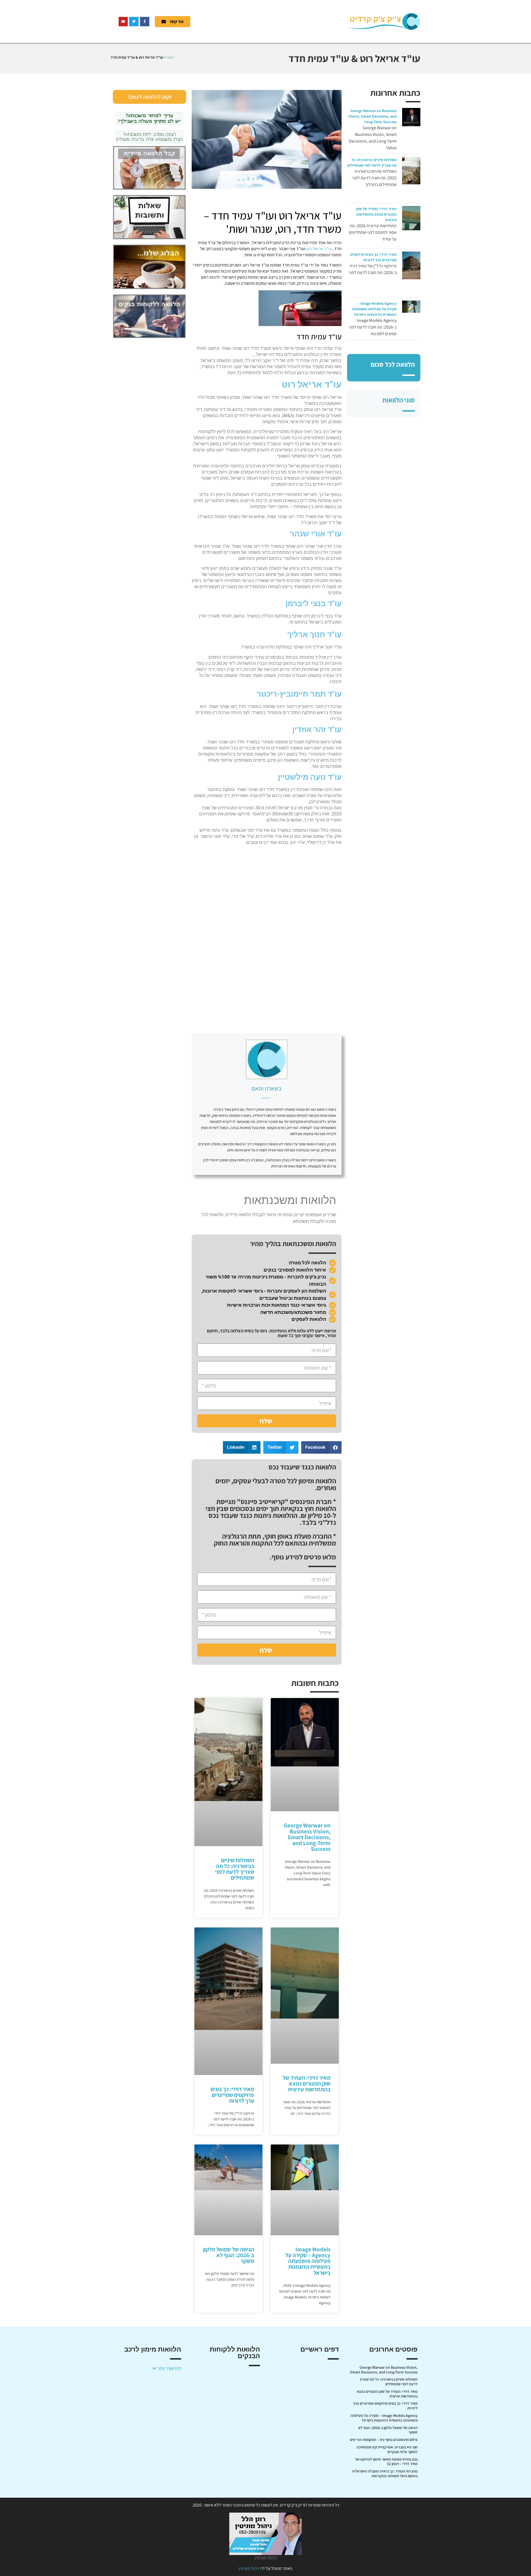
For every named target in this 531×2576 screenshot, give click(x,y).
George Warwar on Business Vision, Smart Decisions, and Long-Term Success (373, 116)
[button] (322, 1447)
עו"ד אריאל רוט (319, 249)
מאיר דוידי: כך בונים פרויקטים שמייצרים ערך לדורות (232, 2095)
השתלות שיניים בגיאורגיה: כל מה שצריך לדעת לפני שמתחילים (235, 1869)
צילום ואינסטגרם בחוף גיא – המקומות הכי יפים (384, 2440)
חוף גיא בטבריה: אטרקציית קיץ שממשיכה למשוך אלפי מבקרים (387, 2449)
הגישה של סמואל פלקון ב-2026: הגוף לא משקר (229, 2255)
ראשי (171, 57)
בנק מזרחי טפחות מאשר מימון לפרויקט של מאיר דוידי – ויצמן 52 (386, 2462)
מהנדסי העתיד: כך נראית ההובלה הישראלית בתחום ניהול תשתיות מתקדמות (385, 2473)
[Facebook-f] (145, 22)
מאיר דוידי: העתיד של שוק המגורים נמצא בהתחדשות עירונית (376, 214)
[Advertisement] (272, 21)
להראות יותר (169, 2368)
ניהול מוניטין (249, 2568)
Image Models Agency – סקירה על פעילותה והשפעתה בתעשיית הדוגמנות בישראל (374, 309)
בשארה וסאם (266, 1088)
